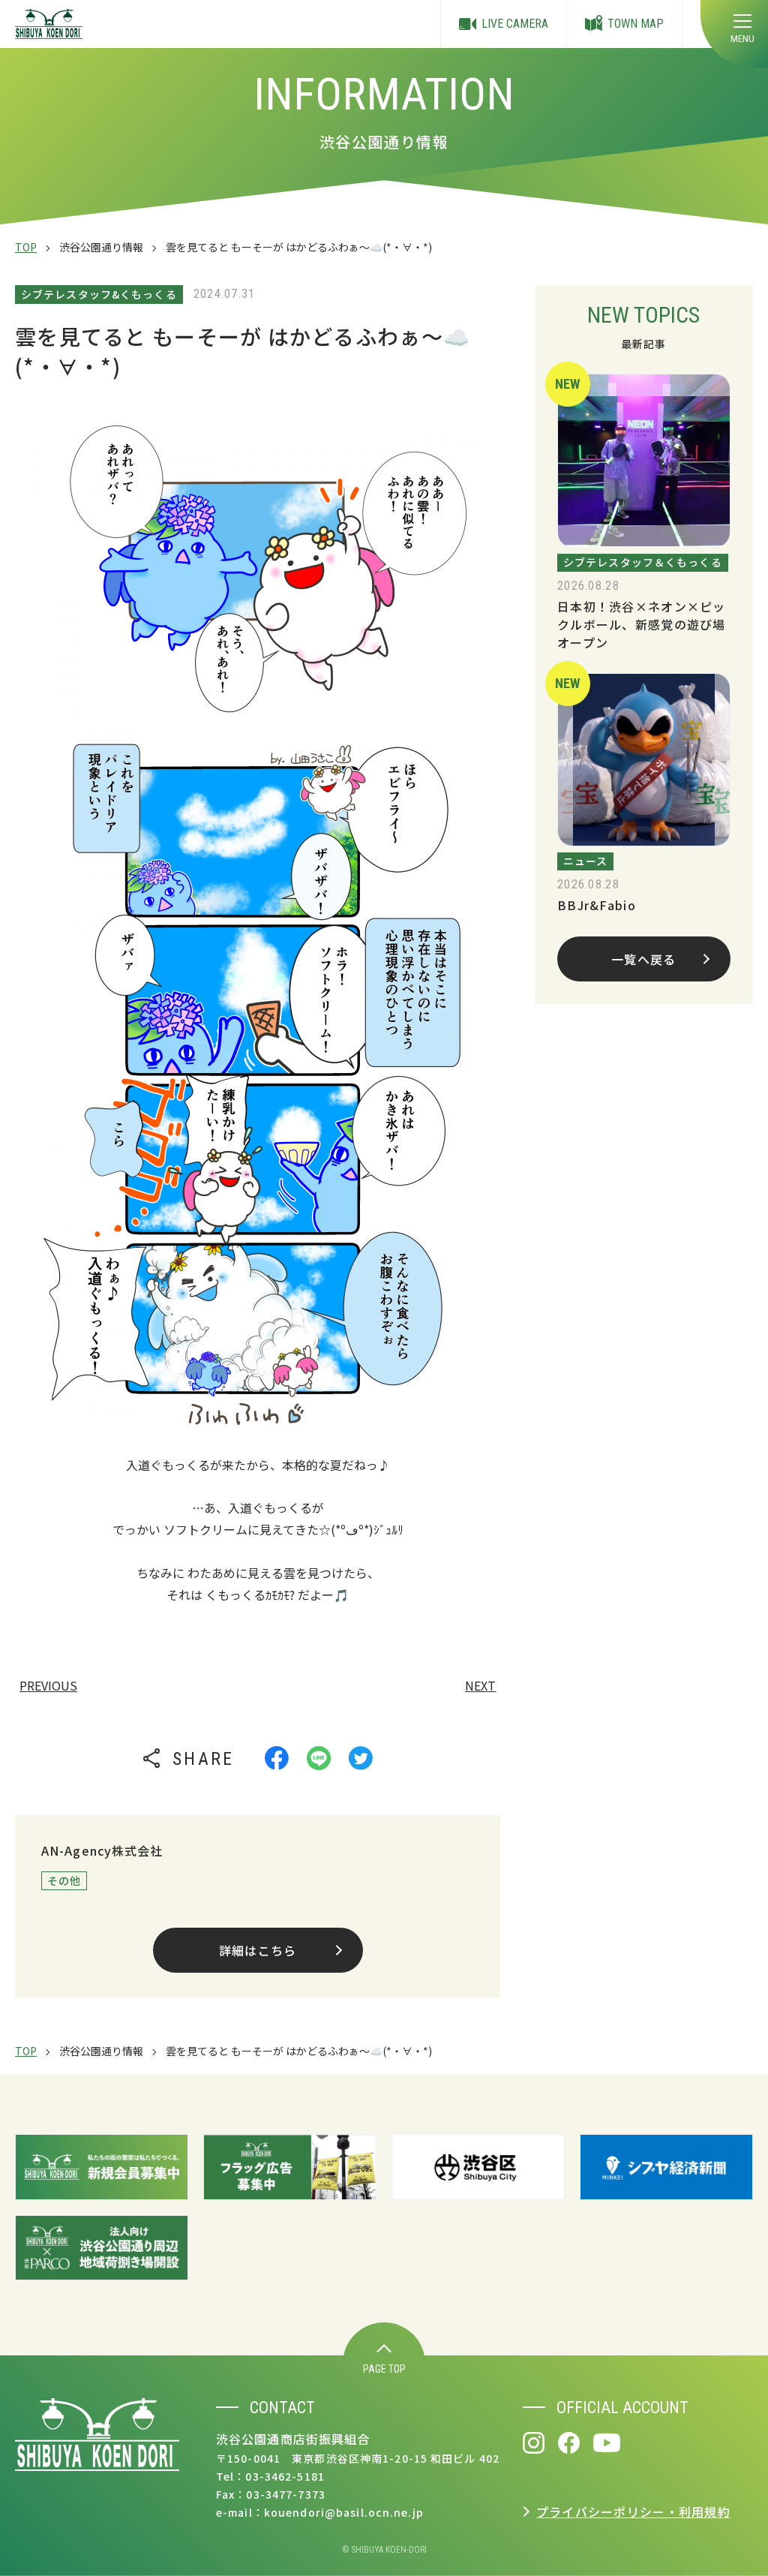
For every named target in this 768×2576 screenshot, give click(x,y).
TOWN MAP (636, 24)
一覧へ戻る (643, 959)
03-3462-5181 (285, 2476)
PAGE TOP (384, 2369)
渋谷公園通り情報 (101, 247)
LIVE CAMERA (515, 24)
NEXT (480, 1685)
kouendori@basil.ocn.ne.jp (344, 2512)
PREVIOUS (48, 1685)
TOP (26, 247)
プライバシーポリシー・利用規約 (633, 2511)
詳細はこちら (258, 1950)
